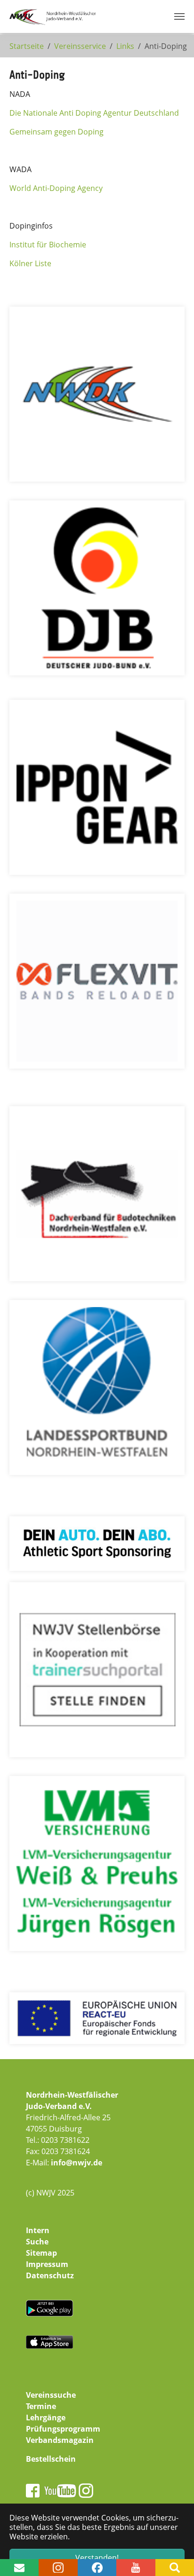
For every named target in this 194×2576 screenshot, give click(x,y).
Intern (38, 2230)
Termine (41, 2406)
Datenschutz (50, 2275)
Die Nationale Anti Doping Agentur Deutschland (94, 113)
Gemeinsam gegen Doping (57, 132)
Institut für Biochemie (48, 245)
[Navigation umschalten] (179, 16)
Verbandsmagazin (60, 2440)
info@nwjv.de (77, 2163)
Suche (37, 2242)
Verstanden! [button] (97, 2558)
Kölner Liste (30, 263)
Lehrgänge (46, 2417)
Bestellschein (51, 2459)
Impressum (47, 2264)
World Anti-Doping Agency (56, 188)
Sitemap (41, 2253)
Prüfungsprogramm (63, 2429)
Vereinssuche (51, 2395)
